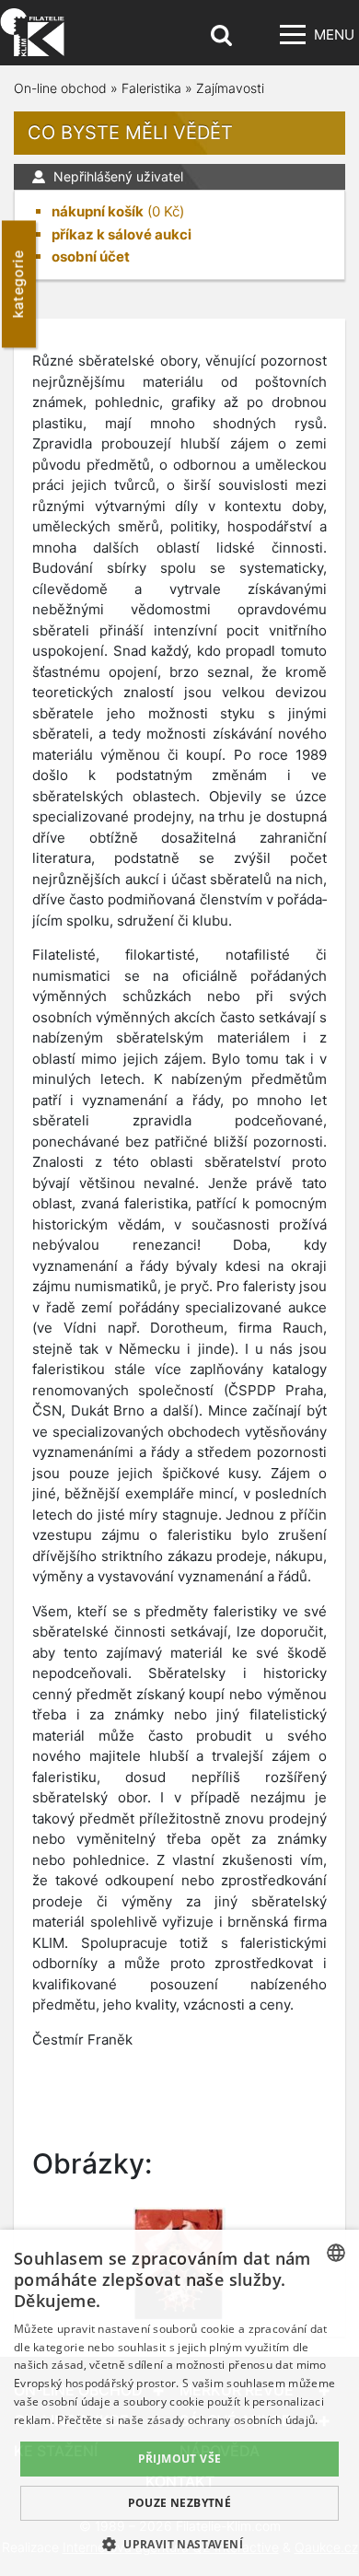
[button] (179, 2544)
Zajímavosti (230, 88)
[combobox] (336, 2253)
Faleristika (151, 88)
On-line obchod (60, 88)
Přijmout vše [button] (180, 2459)
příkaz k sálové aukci (122, 234)
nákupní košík (98, 211)
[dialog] (179, 2403)
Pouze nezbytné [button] (180, 2503)
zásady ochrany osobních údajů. (233, 2420)
